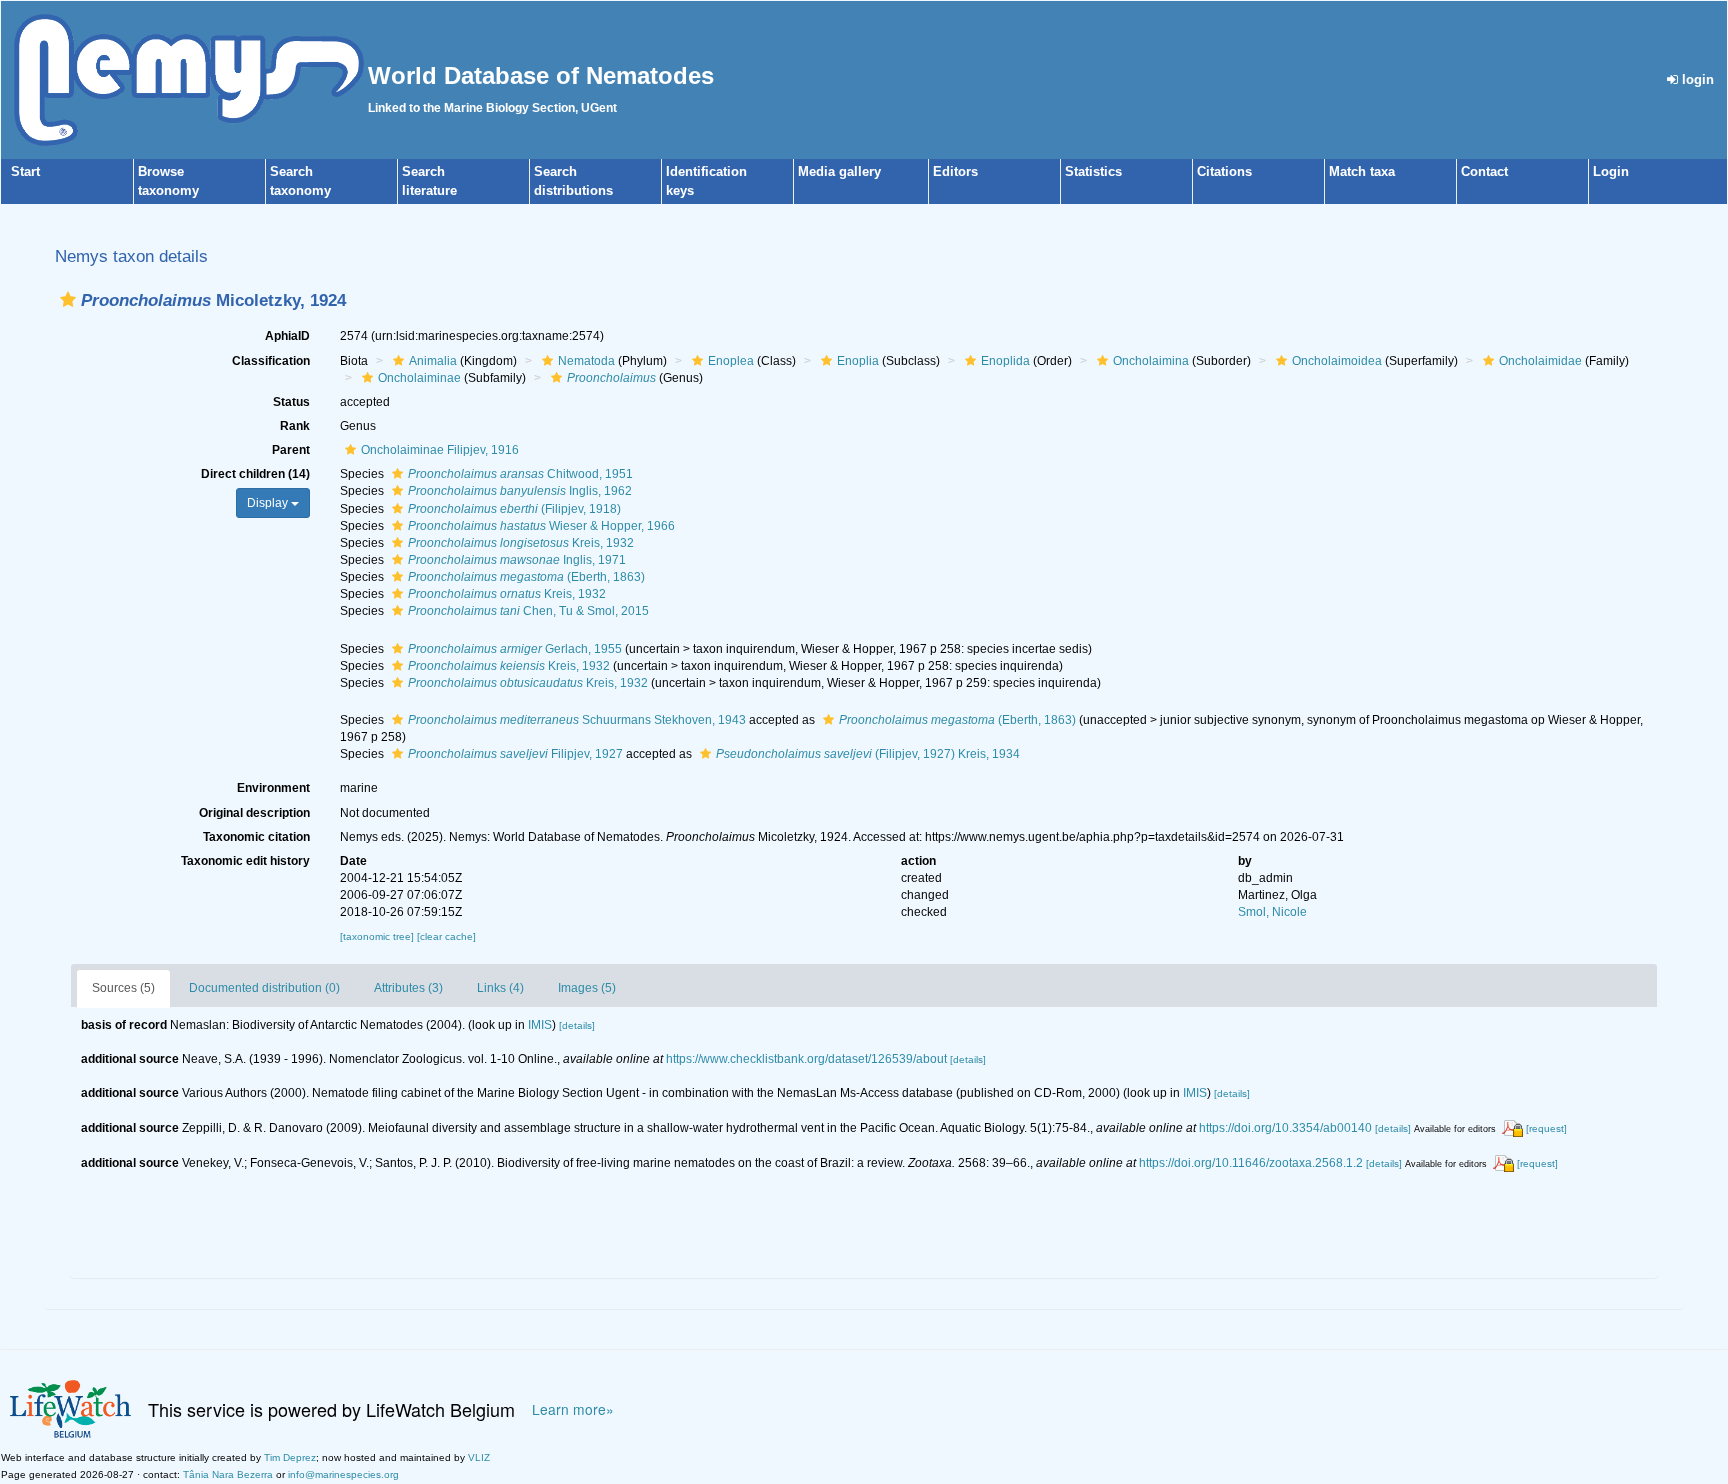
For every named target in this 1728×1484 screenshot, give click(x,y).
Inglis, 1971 (517, 560)
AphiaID (287, 336)
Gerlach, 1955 (515, 649)
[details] (577, 1025)
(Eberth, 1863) (526, 577)
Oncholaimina (1151, 361)
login (1696, 79)
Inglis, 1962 (520, 491)
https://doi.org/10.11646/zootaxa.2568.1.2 (1251, 1163)
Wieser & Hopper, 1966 (541, 526)
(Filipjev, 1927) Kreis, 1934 (868, 754)
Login (1611, 171)
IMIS (540, 1025)
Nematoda (586, 361)
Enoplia (858, 361)
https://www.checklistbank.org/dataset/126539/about (806, 1059)
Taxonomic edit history (245, 861)
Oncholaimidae (1540, 361)
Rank (295, 426)
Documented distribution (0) (264, 988)
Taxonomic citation (256, 837)
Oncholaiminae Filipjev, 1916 (440, 450)
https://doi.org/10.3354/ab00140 (1285, 1128)
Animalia (433, 361)
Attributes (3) (408, 988)
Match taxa (1362, 171)
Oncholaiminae (419, 378)
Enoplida (1005, 361)
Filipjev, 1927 (515, 754)
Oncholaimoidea (1337, 361)
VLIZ (479, 1457)
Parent (291, 450)
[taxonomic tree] (378, 936)
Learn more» (573, 1409)
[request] (1546, 1128)
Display (269, 503)
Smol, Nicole (1272, 912)
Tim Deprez (290, 1457)
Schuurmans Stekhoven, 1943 (577, 720)
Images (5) (587, 988)
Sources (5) (123, 988)
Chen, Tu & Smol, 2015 (528, 611)
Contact (1484, 171)
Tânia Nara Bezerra (228, 1474)
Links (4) (500, 988)
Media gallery (839, 171)
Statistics (1093, 171)
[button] (68, 299)
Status (291, 402)
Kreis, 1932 (521, 543)
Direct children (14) (255, 474)
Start (25, 171)
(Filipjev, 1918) (514, 509)
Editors (955, 171)
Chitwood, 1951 (520, 474)
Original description (254, 813)
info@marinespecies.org (343, 1474)
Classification (271, 361)
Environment (273, 788)
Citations (1224, 171)
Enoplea (731, 361)
